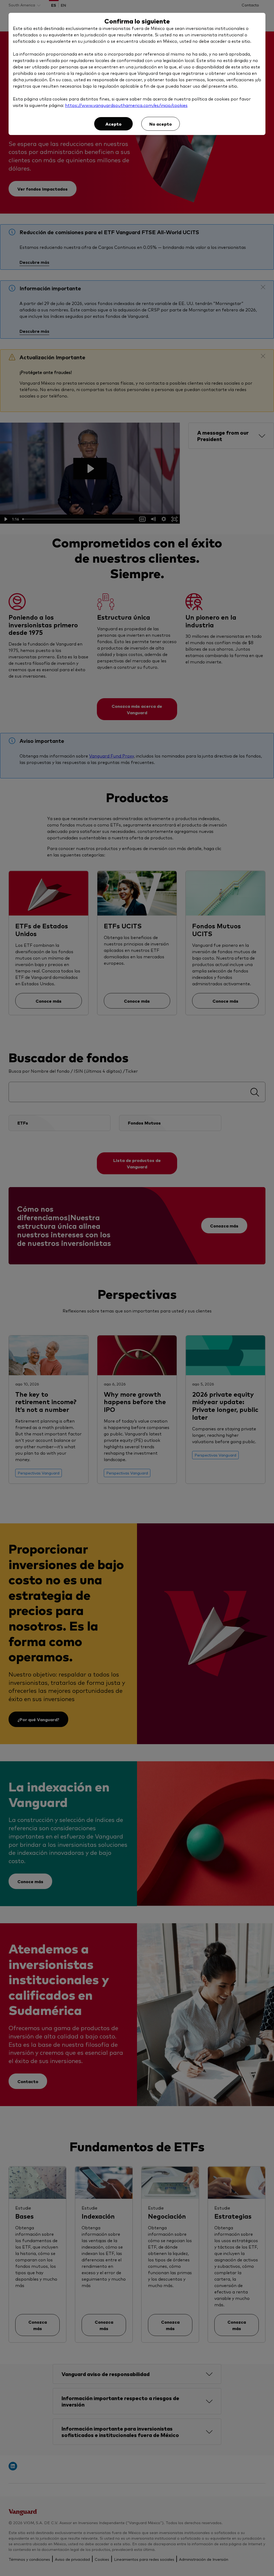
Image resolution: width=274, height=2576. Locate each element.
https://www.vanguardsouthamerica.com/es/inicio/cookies (126, 105)
